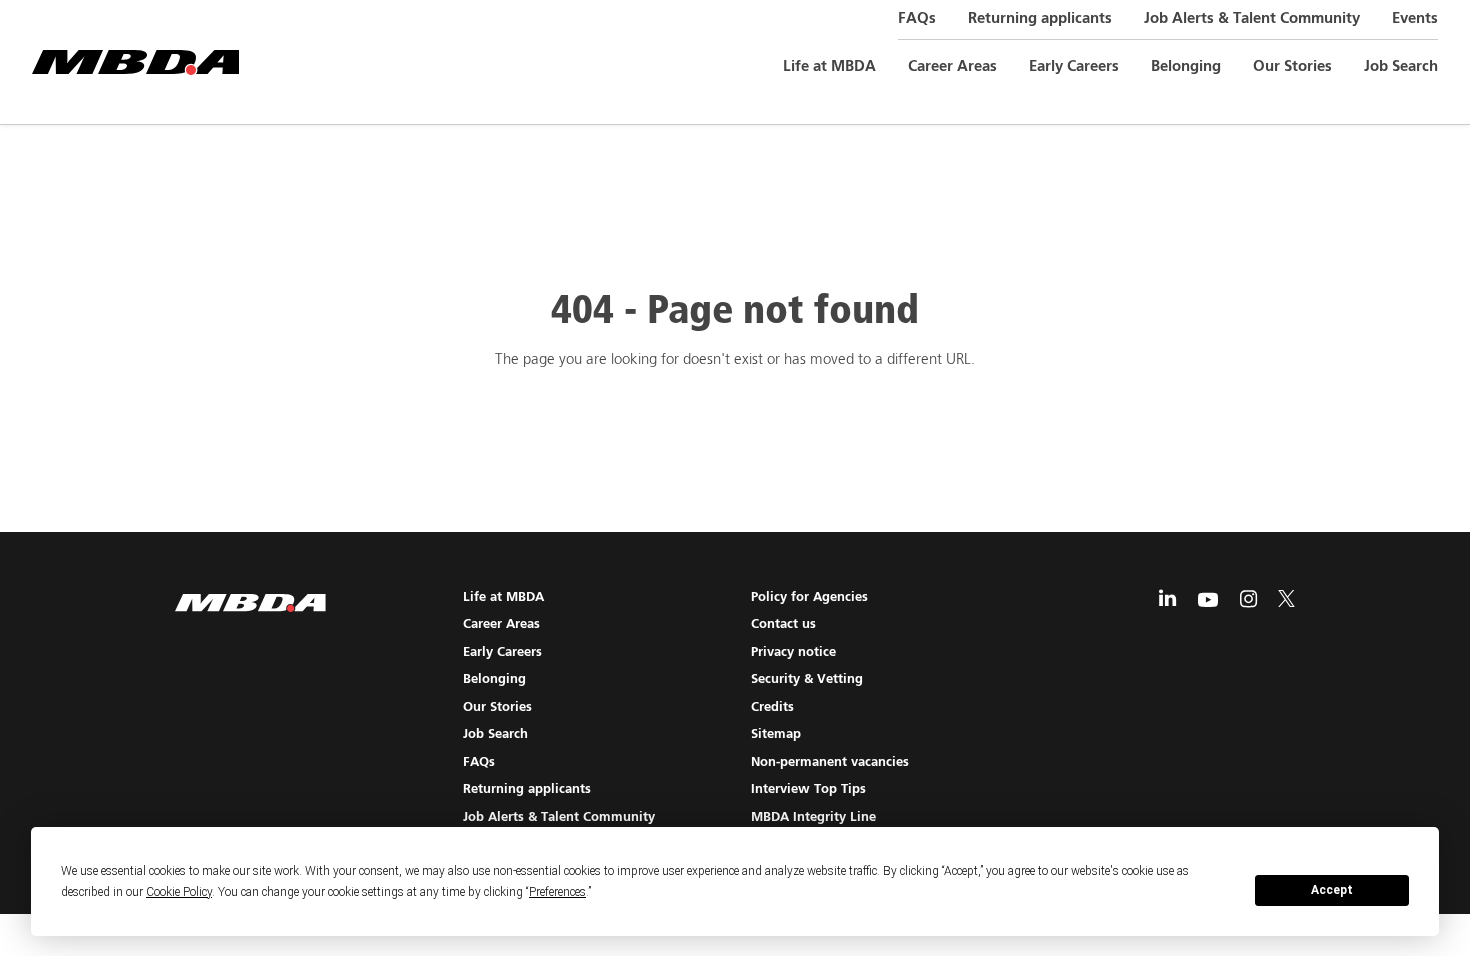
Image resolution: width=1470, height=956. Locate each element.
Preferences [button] (557, 892)
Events (1415, 18)
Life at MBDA (829, 66)
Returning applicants (1040, 18)
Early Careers (1074, 66)
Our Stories (1292, 66)
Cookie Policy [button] (179, 892)
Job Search (1401, 66)
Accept (1332, 890)
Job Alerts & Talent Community (1252, 18)
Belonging (1186, 66)
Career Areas (952, 66)
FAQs (917, 18)
